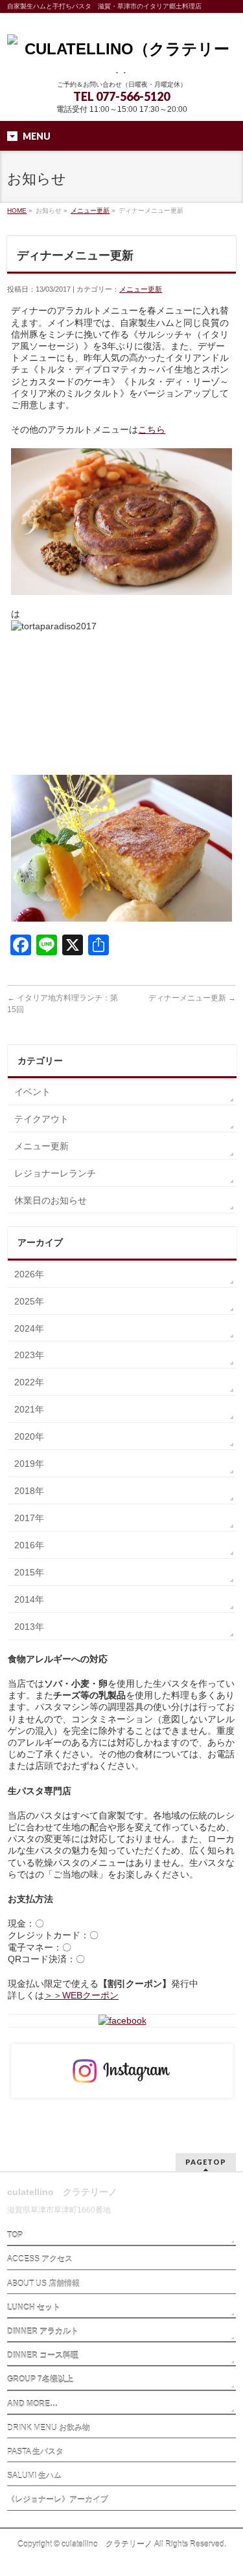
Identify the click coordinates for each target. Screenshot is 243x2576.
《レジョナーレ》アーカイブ (58, 2500)
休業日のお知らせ (51, 1200)
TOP (15, 2235)
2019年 (29, 1464)
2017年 (29, 1518)
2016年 (29, 1545)
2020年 (29, 1436)
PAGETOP (206, 2162)
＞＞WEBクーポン (81, 1995)
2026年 (29, 1274)
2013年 (29, 1627)
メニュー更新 (90, 211)
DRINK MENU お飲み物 (49, 2428)
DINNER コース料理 (43, 2355)
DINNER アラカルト (43, 2332)
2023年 (29, 1355)
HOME (17, 211)
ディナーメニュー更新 (192, 998)
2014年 (29, 1599)
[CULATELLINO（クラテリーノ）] (121, 59)
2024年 (29, 1328)
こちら (152, 429)
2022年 (29, 1382)
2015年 (29, 1572)
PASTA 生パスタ (35, 2452)
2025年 (29, 1301)
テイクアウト (41, 1119)
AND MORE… (32, 2404)
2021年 (29, 1409)
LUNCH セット (34, 2308)
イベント (32, 1092)
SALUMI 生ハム (34, 2476)
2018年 (29, 1491)
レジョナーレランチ (55, 1173)
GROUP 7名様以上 (40, 2379)
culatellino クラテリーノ (107, 2544)
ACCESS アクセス (40, 2259)
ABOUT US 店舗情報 (43, 2284)
